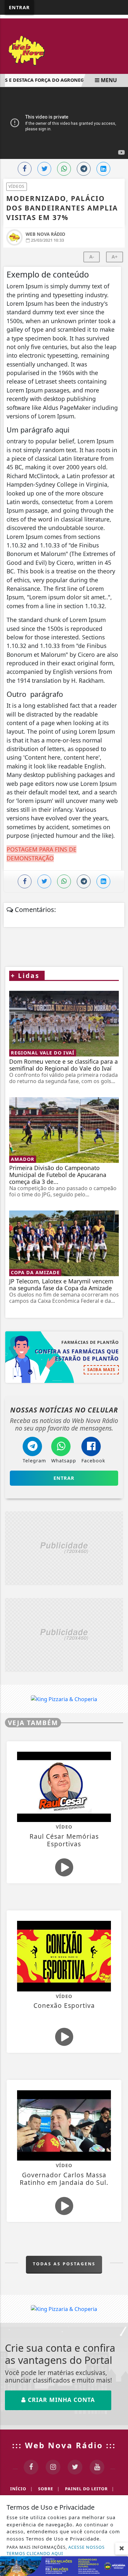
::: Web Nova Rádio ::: (64, 2445)
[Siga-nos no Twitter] (75, 2467)
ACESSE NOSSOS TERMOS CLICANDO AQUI (56, 2550)
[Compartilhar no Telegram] (84, 169)
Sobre (49, 2489)
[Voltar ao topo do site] (118, 1417)
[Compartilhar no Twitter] (44, 169)
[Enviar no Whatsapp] (64, 169)
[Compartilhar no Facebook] (25, 169)
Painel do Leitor (90, 2489)
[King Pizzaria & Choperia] (64, 1548)
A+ (115, 257)
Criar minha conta (60, 2400)
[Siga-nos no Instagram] (53, 2467)
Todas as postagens (64, 2264)
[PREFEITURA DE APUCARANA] (64, 2565)
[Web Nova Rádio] (64, 50)
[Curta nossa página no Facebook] (31, 2467)
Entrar (19, 7)
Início (21, 2489)
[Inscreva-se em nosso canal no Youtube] (97, 2467)
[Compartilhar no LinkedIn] (103, 169)
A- (92, 257)
